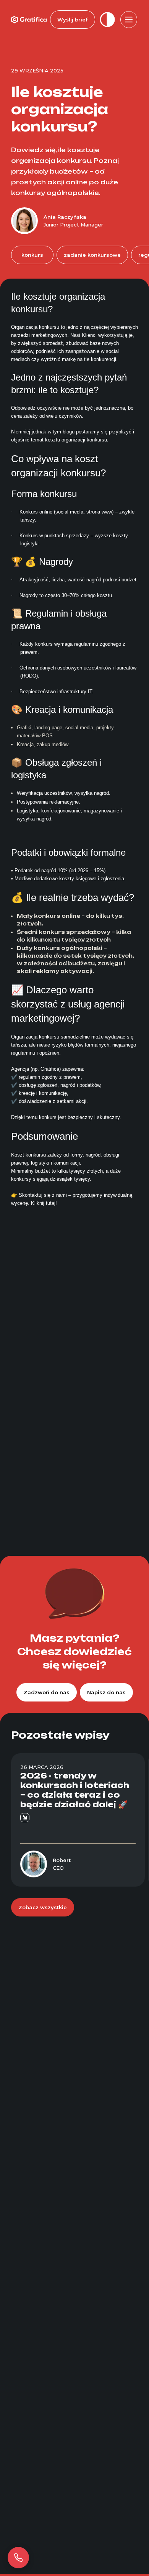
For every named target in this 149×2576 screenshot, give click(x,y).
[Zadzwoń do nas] (18, 2558)
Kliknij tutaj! (44, 1203)
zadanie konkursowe (92, 255)
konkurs (32, 255)
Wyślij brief (73, 20)
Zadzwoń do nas (47, 1692)
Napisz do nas (106, 1692)
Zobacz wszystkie (43, 1907)
